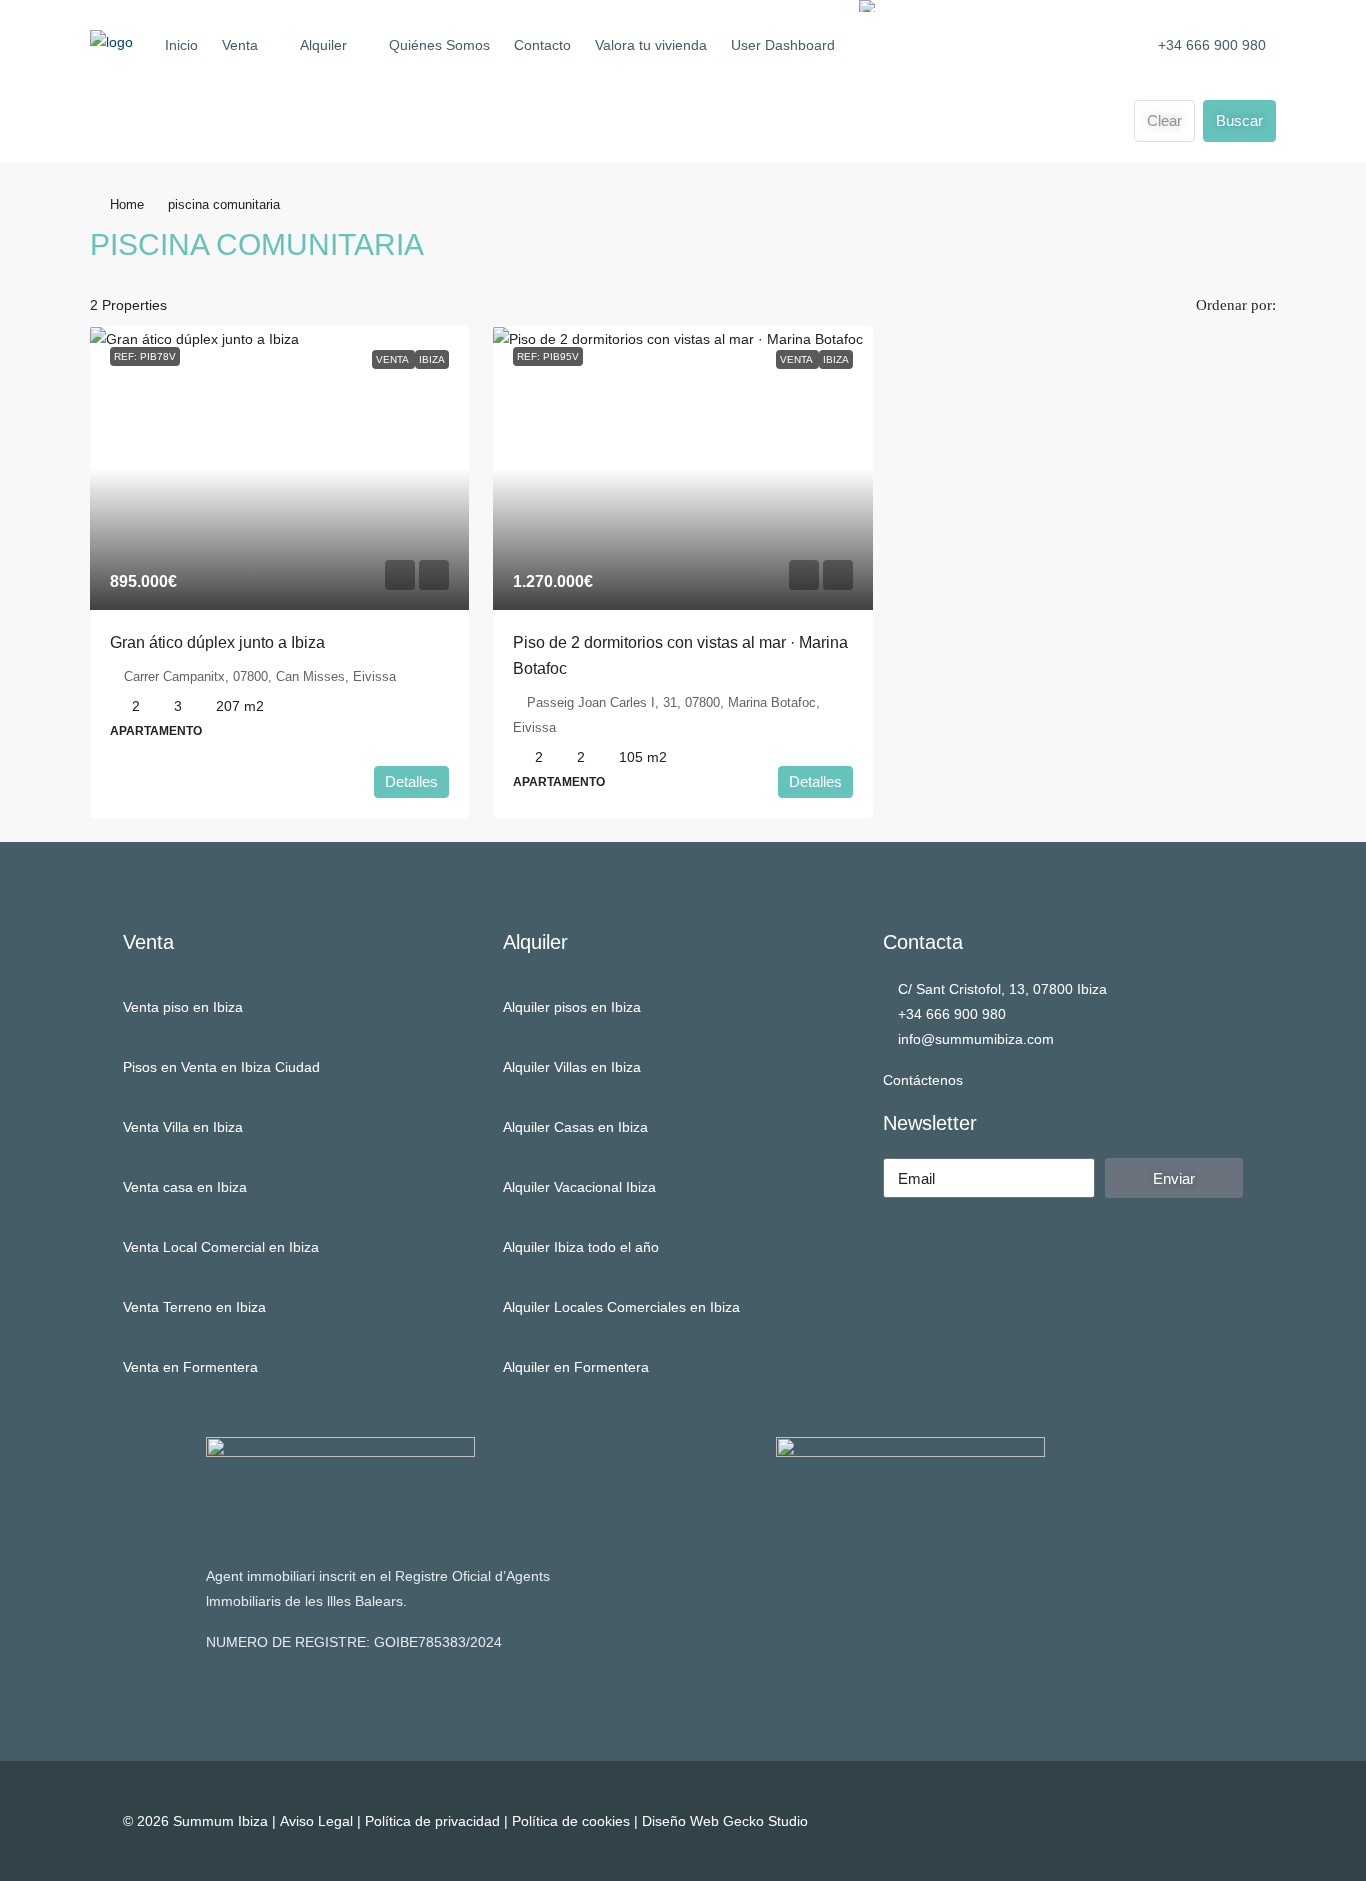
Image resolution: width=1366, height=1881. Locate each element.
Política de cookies (571, 1821)
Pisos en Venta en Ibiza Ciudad (221, 1067)
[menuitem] (1201, 45)
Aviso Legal (316, 1821)
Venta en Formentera (190, 1367)
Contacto (542, 45)
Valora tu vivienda (651, 45)
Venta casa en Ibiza (185, 1187)
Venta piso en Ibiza (183, 1007)
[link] (279, 468)
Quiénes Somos (439, 45)
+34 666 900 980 (952, 1014)
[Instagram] (1178, 1821)
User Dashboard (783, 45)
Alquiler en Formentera (576, 1367)
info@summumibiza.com (976, 1039)
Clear (1164, 120)
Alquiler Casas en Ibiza (575, 1127)
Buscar (1239, 120)
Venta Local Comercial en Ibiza (221, 1247)
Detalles (411, 781)
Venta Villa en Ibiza (183, 1127)
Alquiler (323, 45)
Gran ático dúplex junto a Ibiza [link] (217, 642)
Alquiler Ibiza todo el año (581, 1247)
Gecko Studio (765, 1821)
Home (127, 204)
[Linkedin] (1223, 1821)
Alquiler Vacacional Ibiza (579, 1187)
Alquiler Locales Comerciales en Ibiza (621, 1307)
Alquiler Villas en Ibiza (572, 1067)
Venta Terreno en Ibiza (194, 1307)
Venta (240, 45)
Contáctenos (923, 1080)
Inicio (181, 45)
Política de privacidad (432, 1821)
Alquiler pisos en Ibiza (572, 1007)
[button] (1240, 239)
